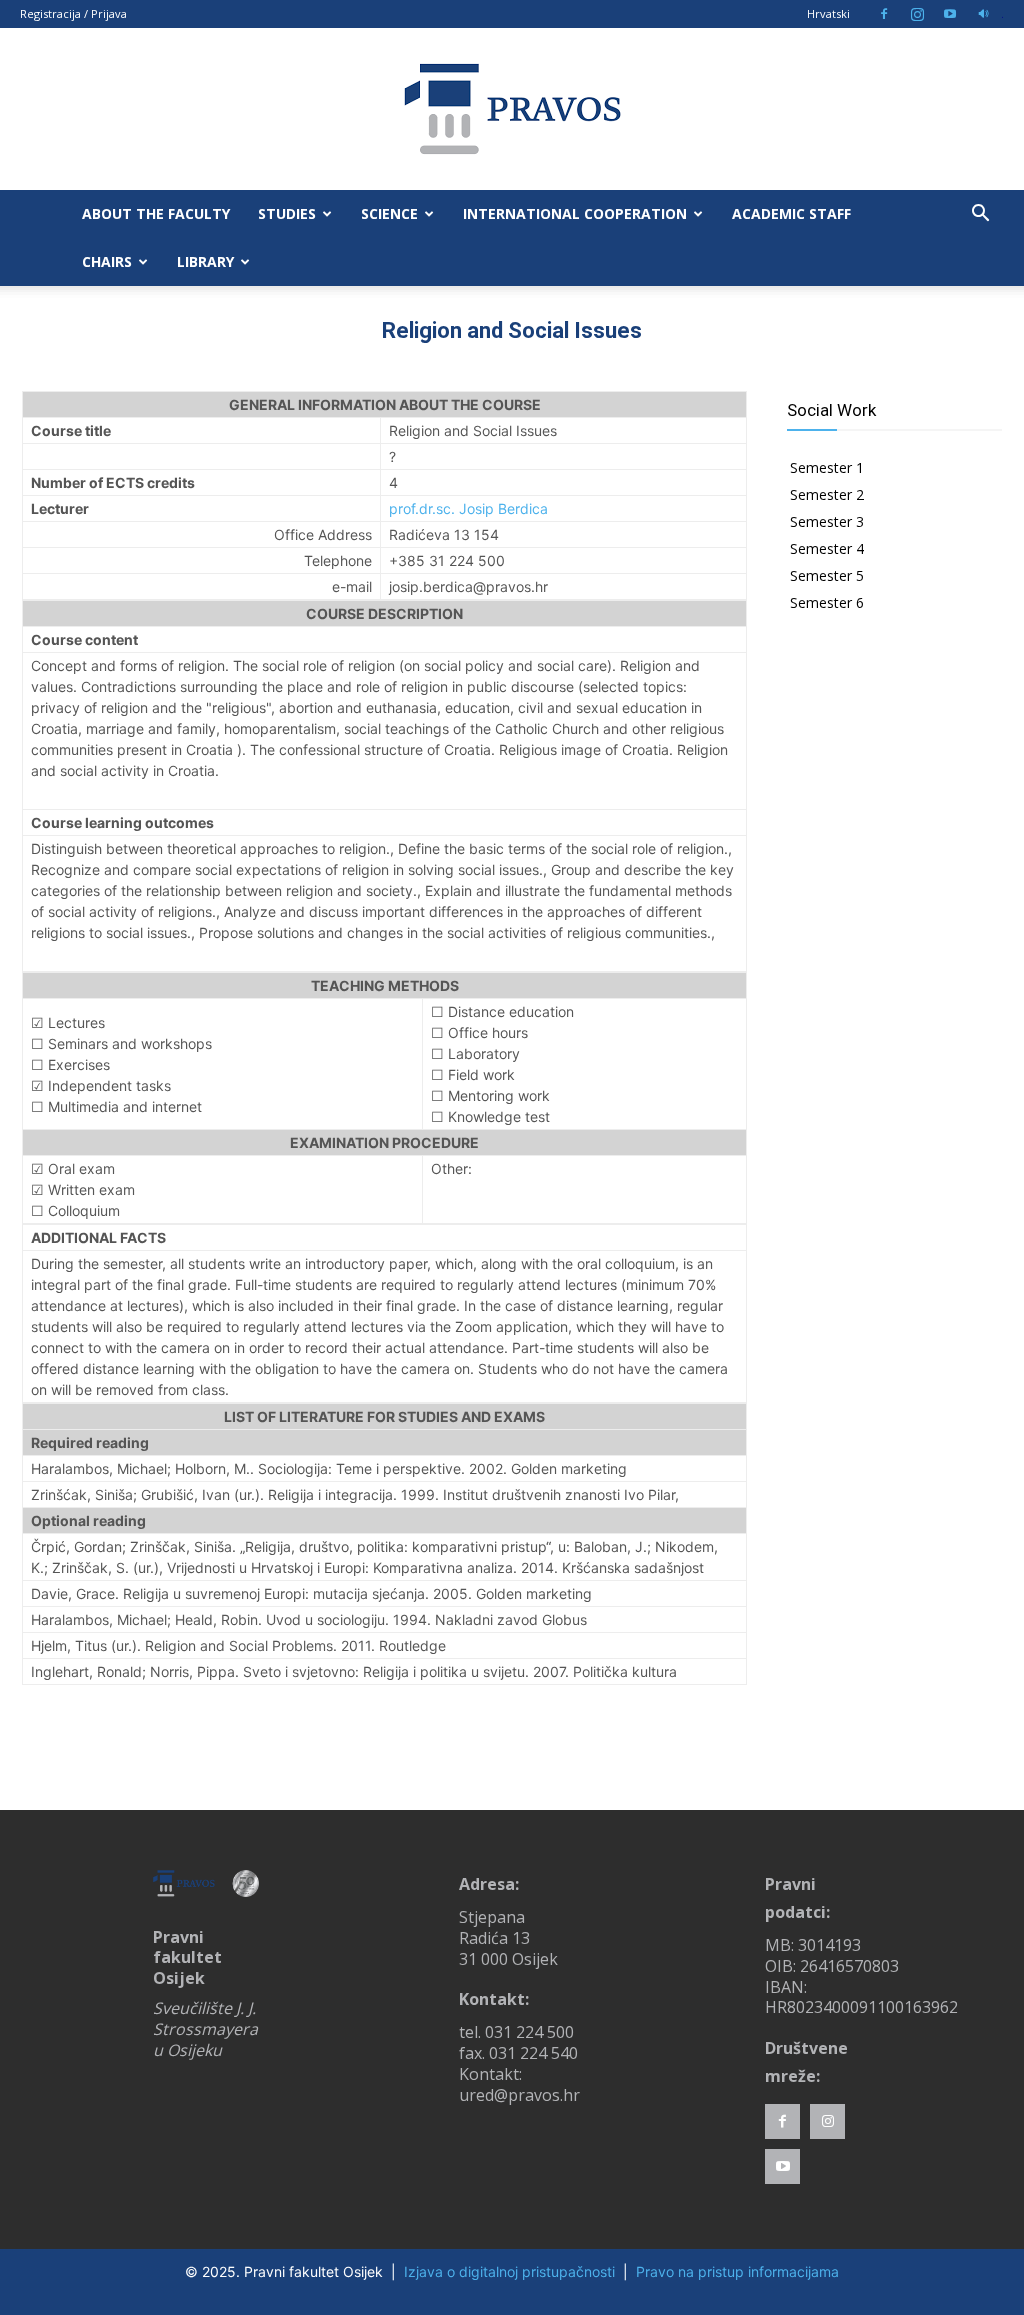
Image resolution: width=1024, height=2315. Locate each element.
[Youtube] (950, 14)
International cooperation (575, 213)
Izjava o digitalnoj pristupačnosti (509, 2271)
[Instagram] (917, 14)
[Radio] (983, 14)
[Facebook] (884, 14)
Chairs (107, 261)
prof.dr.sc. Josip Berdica (468, 508)
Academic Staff (791, 213)
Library (205, 261)
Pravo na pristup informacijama (737, 2271)
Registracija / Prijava (73, 13)
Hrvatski (828, 13)
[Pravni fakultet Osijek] (512, 109)
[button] (980, 215)
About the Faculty (156, 213)
